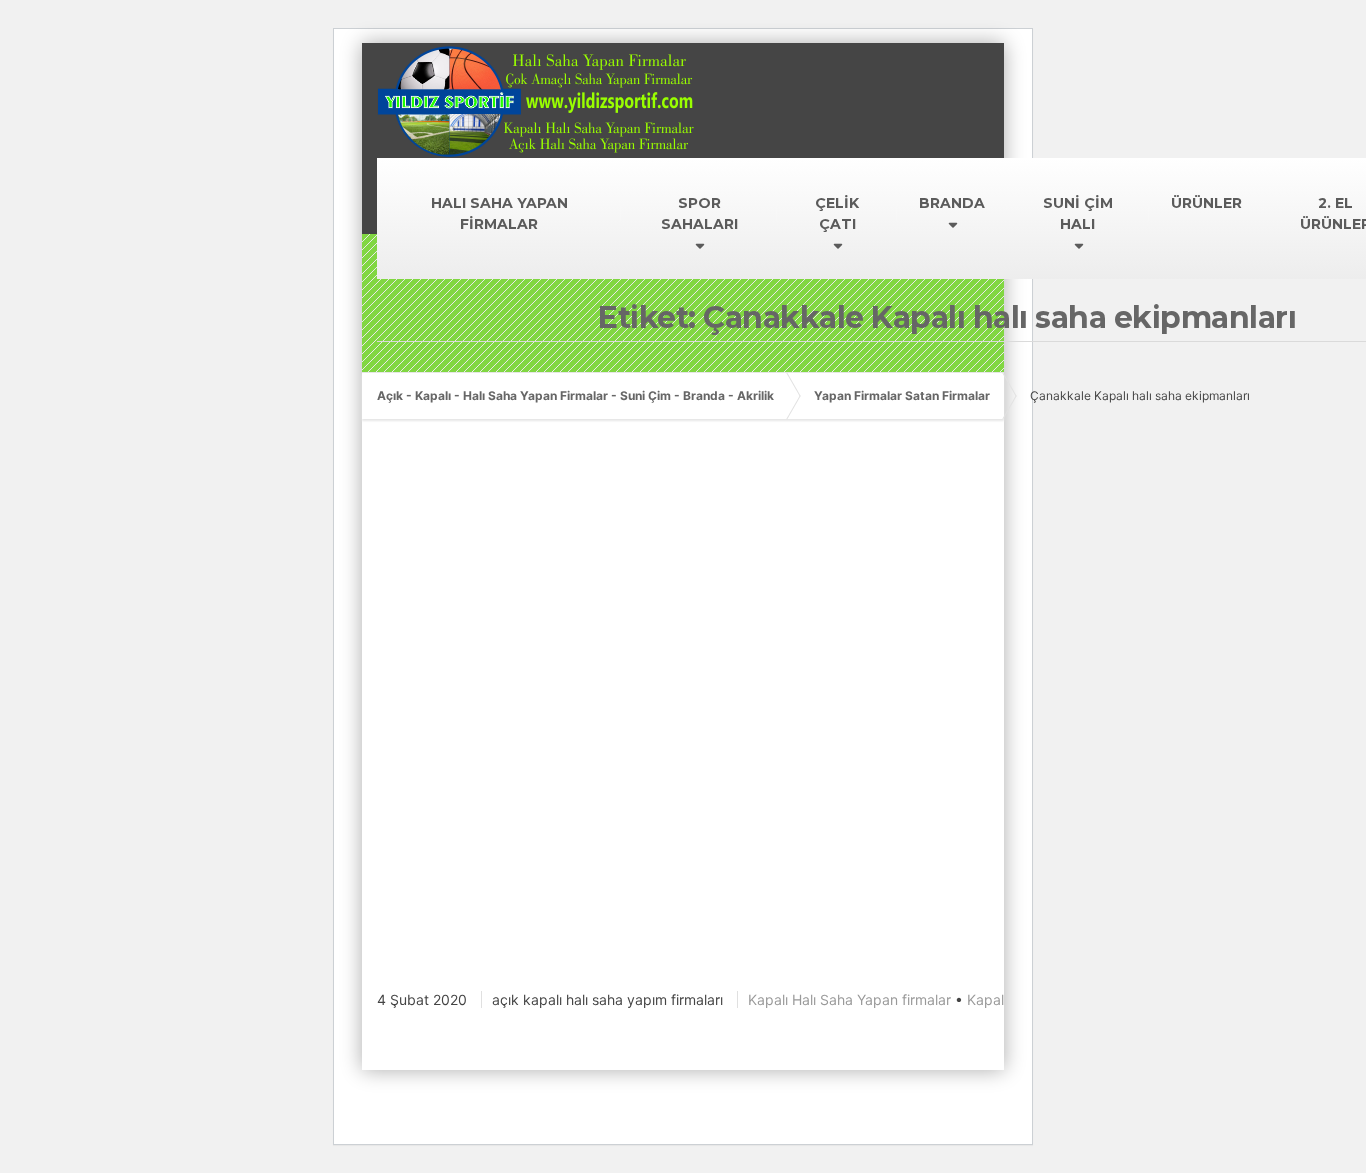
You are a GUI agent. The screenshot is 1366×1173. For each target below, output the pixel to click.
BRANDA (952, 203)
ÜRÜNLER (1206, 203)
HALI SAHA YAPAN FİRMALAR (499, 213)
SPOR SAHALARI (699, 213)
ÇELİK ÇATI (837, 213)
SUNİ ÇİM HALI (1078, 213)
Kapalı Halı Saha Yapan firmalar (849, 999)
